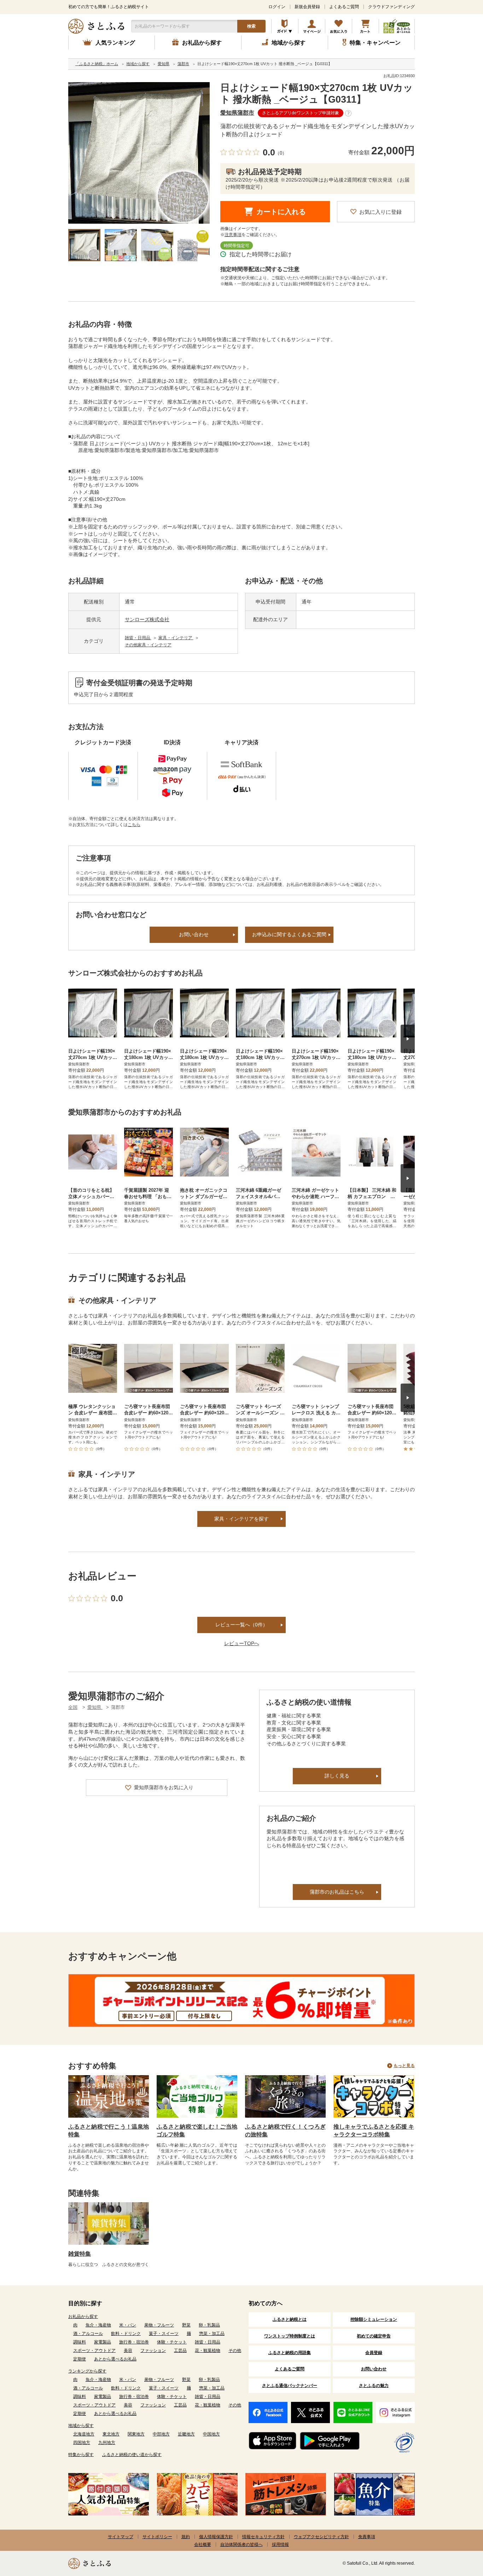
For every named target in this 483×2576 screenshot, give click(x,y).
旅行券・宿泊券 (134, 2342)
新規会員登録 (307, 7)
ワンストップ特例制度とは (290, 2336)
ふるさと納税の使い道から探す (132, 2455)
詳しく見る (337, 1776)
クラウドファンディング (391, 7)
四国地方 (82, 2443)
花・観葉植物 (208, 2351)
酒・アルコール (88, 2334)
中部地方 (161, 2434)
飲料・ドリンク (126, 2334)
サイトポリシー (157, 2537)
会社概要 (203, 2544)
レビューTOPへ (242, 1643)
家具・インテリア (176, 638)
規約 (186, 2537)
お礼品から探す (83, 2317)
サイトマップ (121, 2537)
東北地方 (111, 2434)
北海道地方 (84, 2434)
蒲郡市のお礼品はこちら (337, 1892)
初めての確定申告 (374, 2336)
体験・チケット (172, 2342)
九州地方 (107, 2443)
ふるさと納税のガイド (285, 26)
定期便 (80, 2359)
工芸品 (180, 2351)
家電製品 (103, 2342)
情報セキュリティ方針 (263, 2537)
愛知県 (95, 1707)
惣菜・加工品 (212, 2334)
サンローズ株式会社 (147, 619)
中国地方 (211, 2434)
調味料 (80, 2342)
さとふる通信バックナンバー (290, 2386)
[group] (139, 153)
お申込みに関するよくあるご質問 (289, 934)
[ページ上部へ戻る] (458, 2530)
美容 (128, 2351)
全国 (73, 1707)
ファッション (153, 2351)
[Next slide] (408, 1039)
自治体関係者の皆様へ (241, 2544)
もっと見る (404, 2066)
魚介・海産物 (98, 2325)
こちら (134, 825)
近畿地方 (186, 2434)
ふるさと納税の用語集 (290, 2353)
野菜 (186, 2325)
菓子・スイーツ (164, 2334)
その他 (235, 2351)
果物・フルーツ (159, 2325)
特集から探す (81, 2455)
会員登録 (374, 2353)
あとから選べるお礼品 (115, 2359)
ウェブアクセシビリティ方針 (321, 2537)
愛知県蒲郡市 (237, 113)
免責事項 (367, 2537)
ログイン (277, 7)
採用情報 (280, 2544)
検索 (251, 26)
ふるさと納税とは (290, 2319)
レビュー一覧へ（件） (241, 1625)
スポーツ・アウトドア (94, 2351)
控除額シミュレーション (374, 2319)
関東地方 (136, 2434)
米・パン (128, 2325)
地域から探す (81, 2426)
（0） (281, 153)
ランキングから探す (87, 2371)
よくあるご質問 (344, 7)
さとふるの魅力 (374, 2386)
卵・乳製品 (209, 2325)
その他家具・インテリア (148, 645)
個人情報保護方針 (216, 2537)
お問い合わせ (194, 934)
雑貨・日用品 (138, 638)
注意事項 (233, 235)
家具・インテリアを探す (241, 1519)
